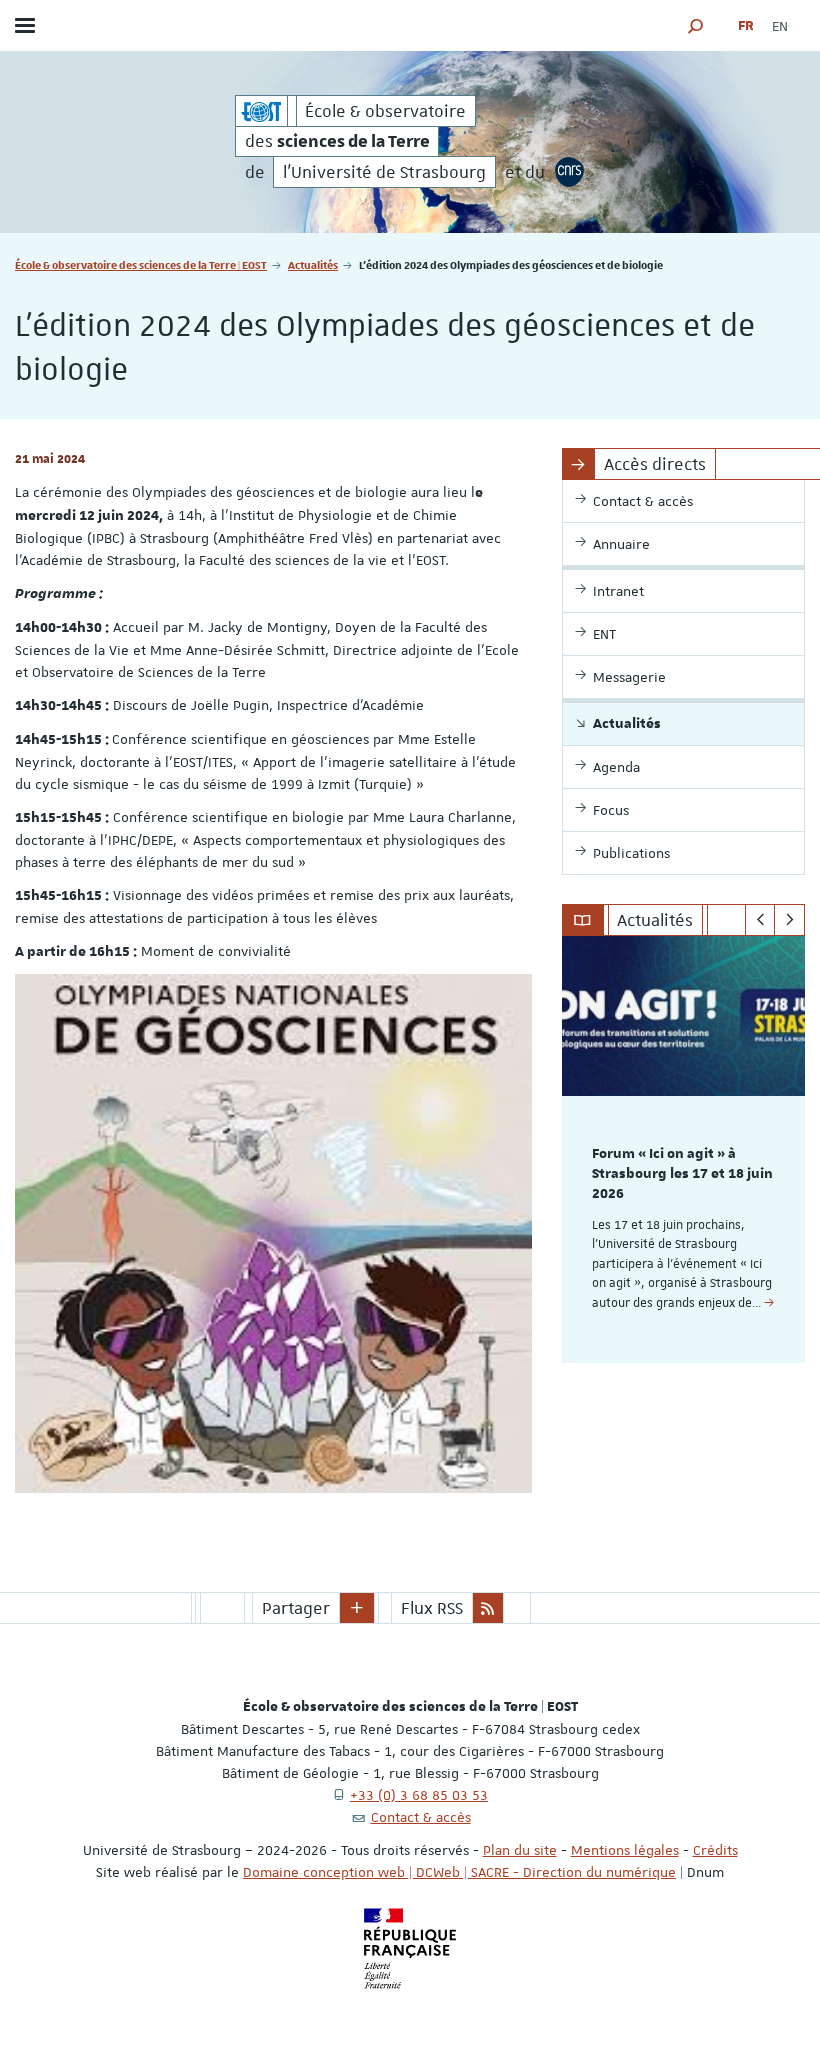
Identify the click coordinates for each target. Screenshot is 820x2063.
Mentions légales (625, 1850)
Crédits (715, 1850)
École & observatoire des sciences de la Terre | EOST (141, 264)
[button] (696, 25)
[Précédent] (760, 920)
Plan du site (520, 1850)
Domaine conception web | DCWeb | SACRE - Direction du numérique (459, 1872)
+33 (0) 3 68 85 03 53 (419, 1795)
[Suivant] (789, 920)
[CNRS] (570, 172)
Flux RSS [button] (432, 1608)
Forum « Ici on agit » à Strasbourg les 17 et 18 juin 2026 (682, 1174)
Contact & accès (421, 1817)
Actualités (313, 264)
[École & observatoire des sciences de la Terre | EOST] (261, 111)
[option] (683, 1149)
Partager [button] (296, 1608)
